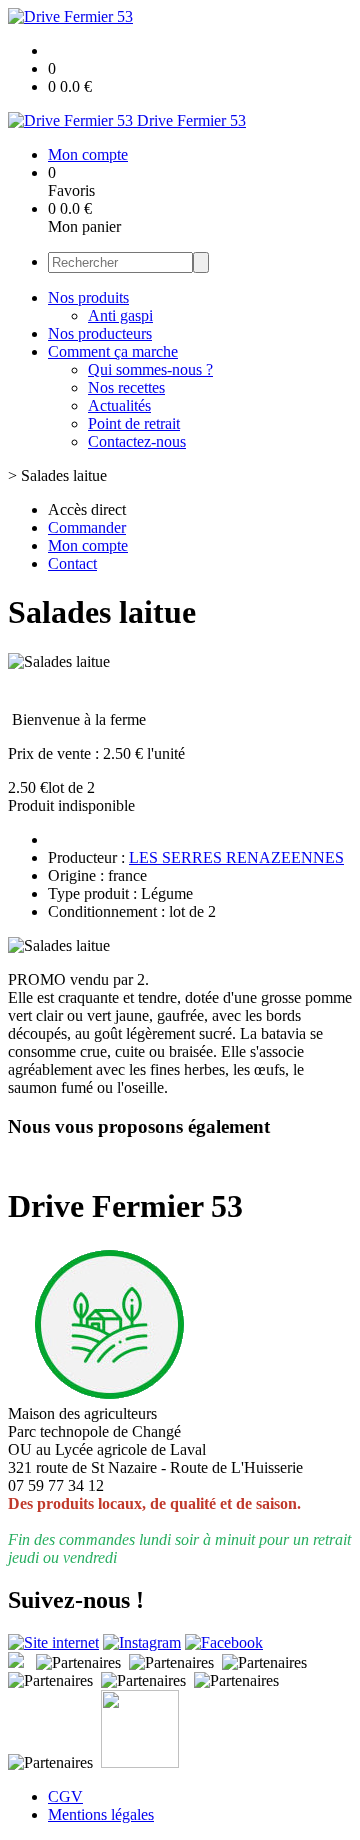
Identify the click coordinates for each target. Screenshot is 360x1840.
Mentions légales (101, 1814)
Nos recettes (126, 387)
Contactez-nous (137, 441)
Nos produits (88, 297)
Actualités (119, 405)
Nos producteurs (100, 333)
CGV (65, 1796)
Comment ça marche (113, 351)
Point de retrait (134, 423)
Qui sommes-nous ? (150, 369)
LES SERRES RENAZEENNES (236, 857)
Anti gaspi (120, 315)
